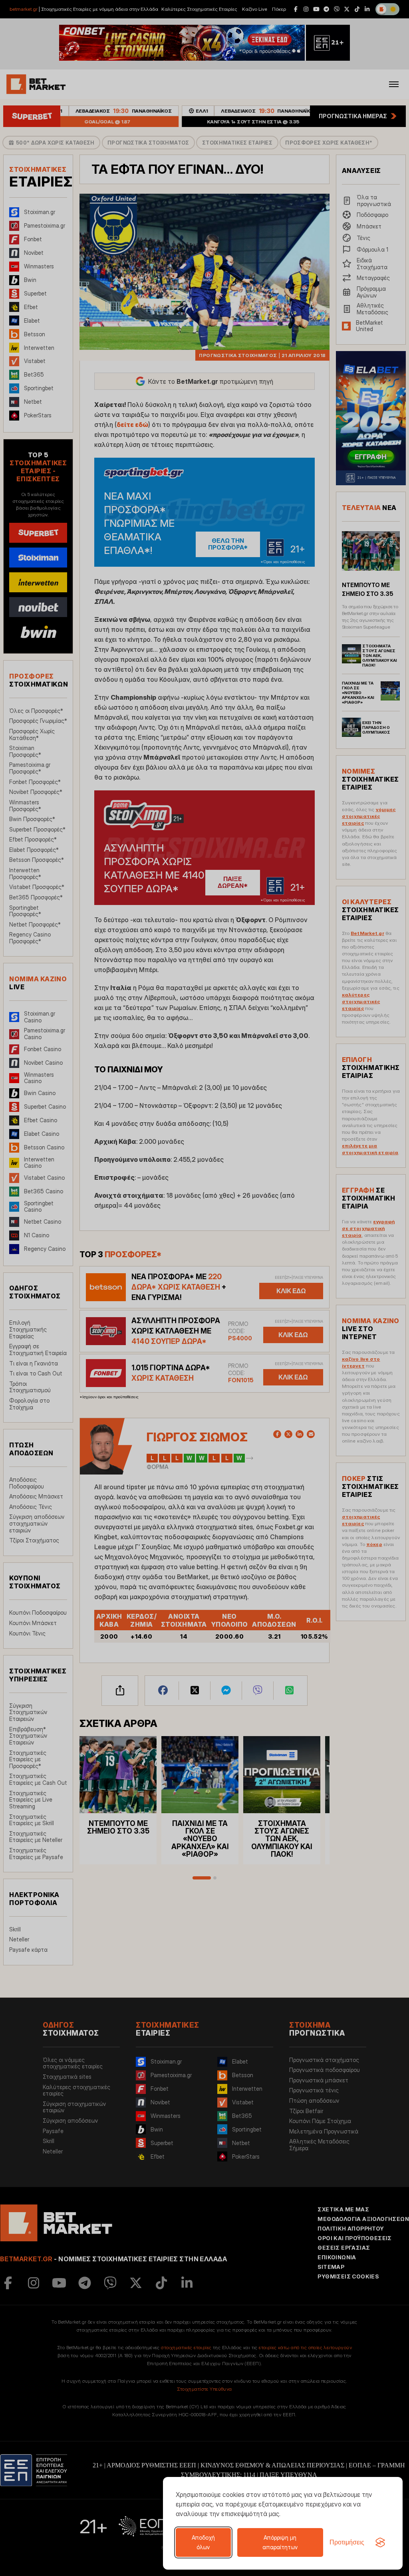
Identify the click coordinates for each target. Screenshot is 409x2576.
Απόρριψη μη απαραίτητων (280, 2542)
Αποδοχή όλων (203, 2542)
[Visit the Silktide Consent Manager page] (380, 2542)
